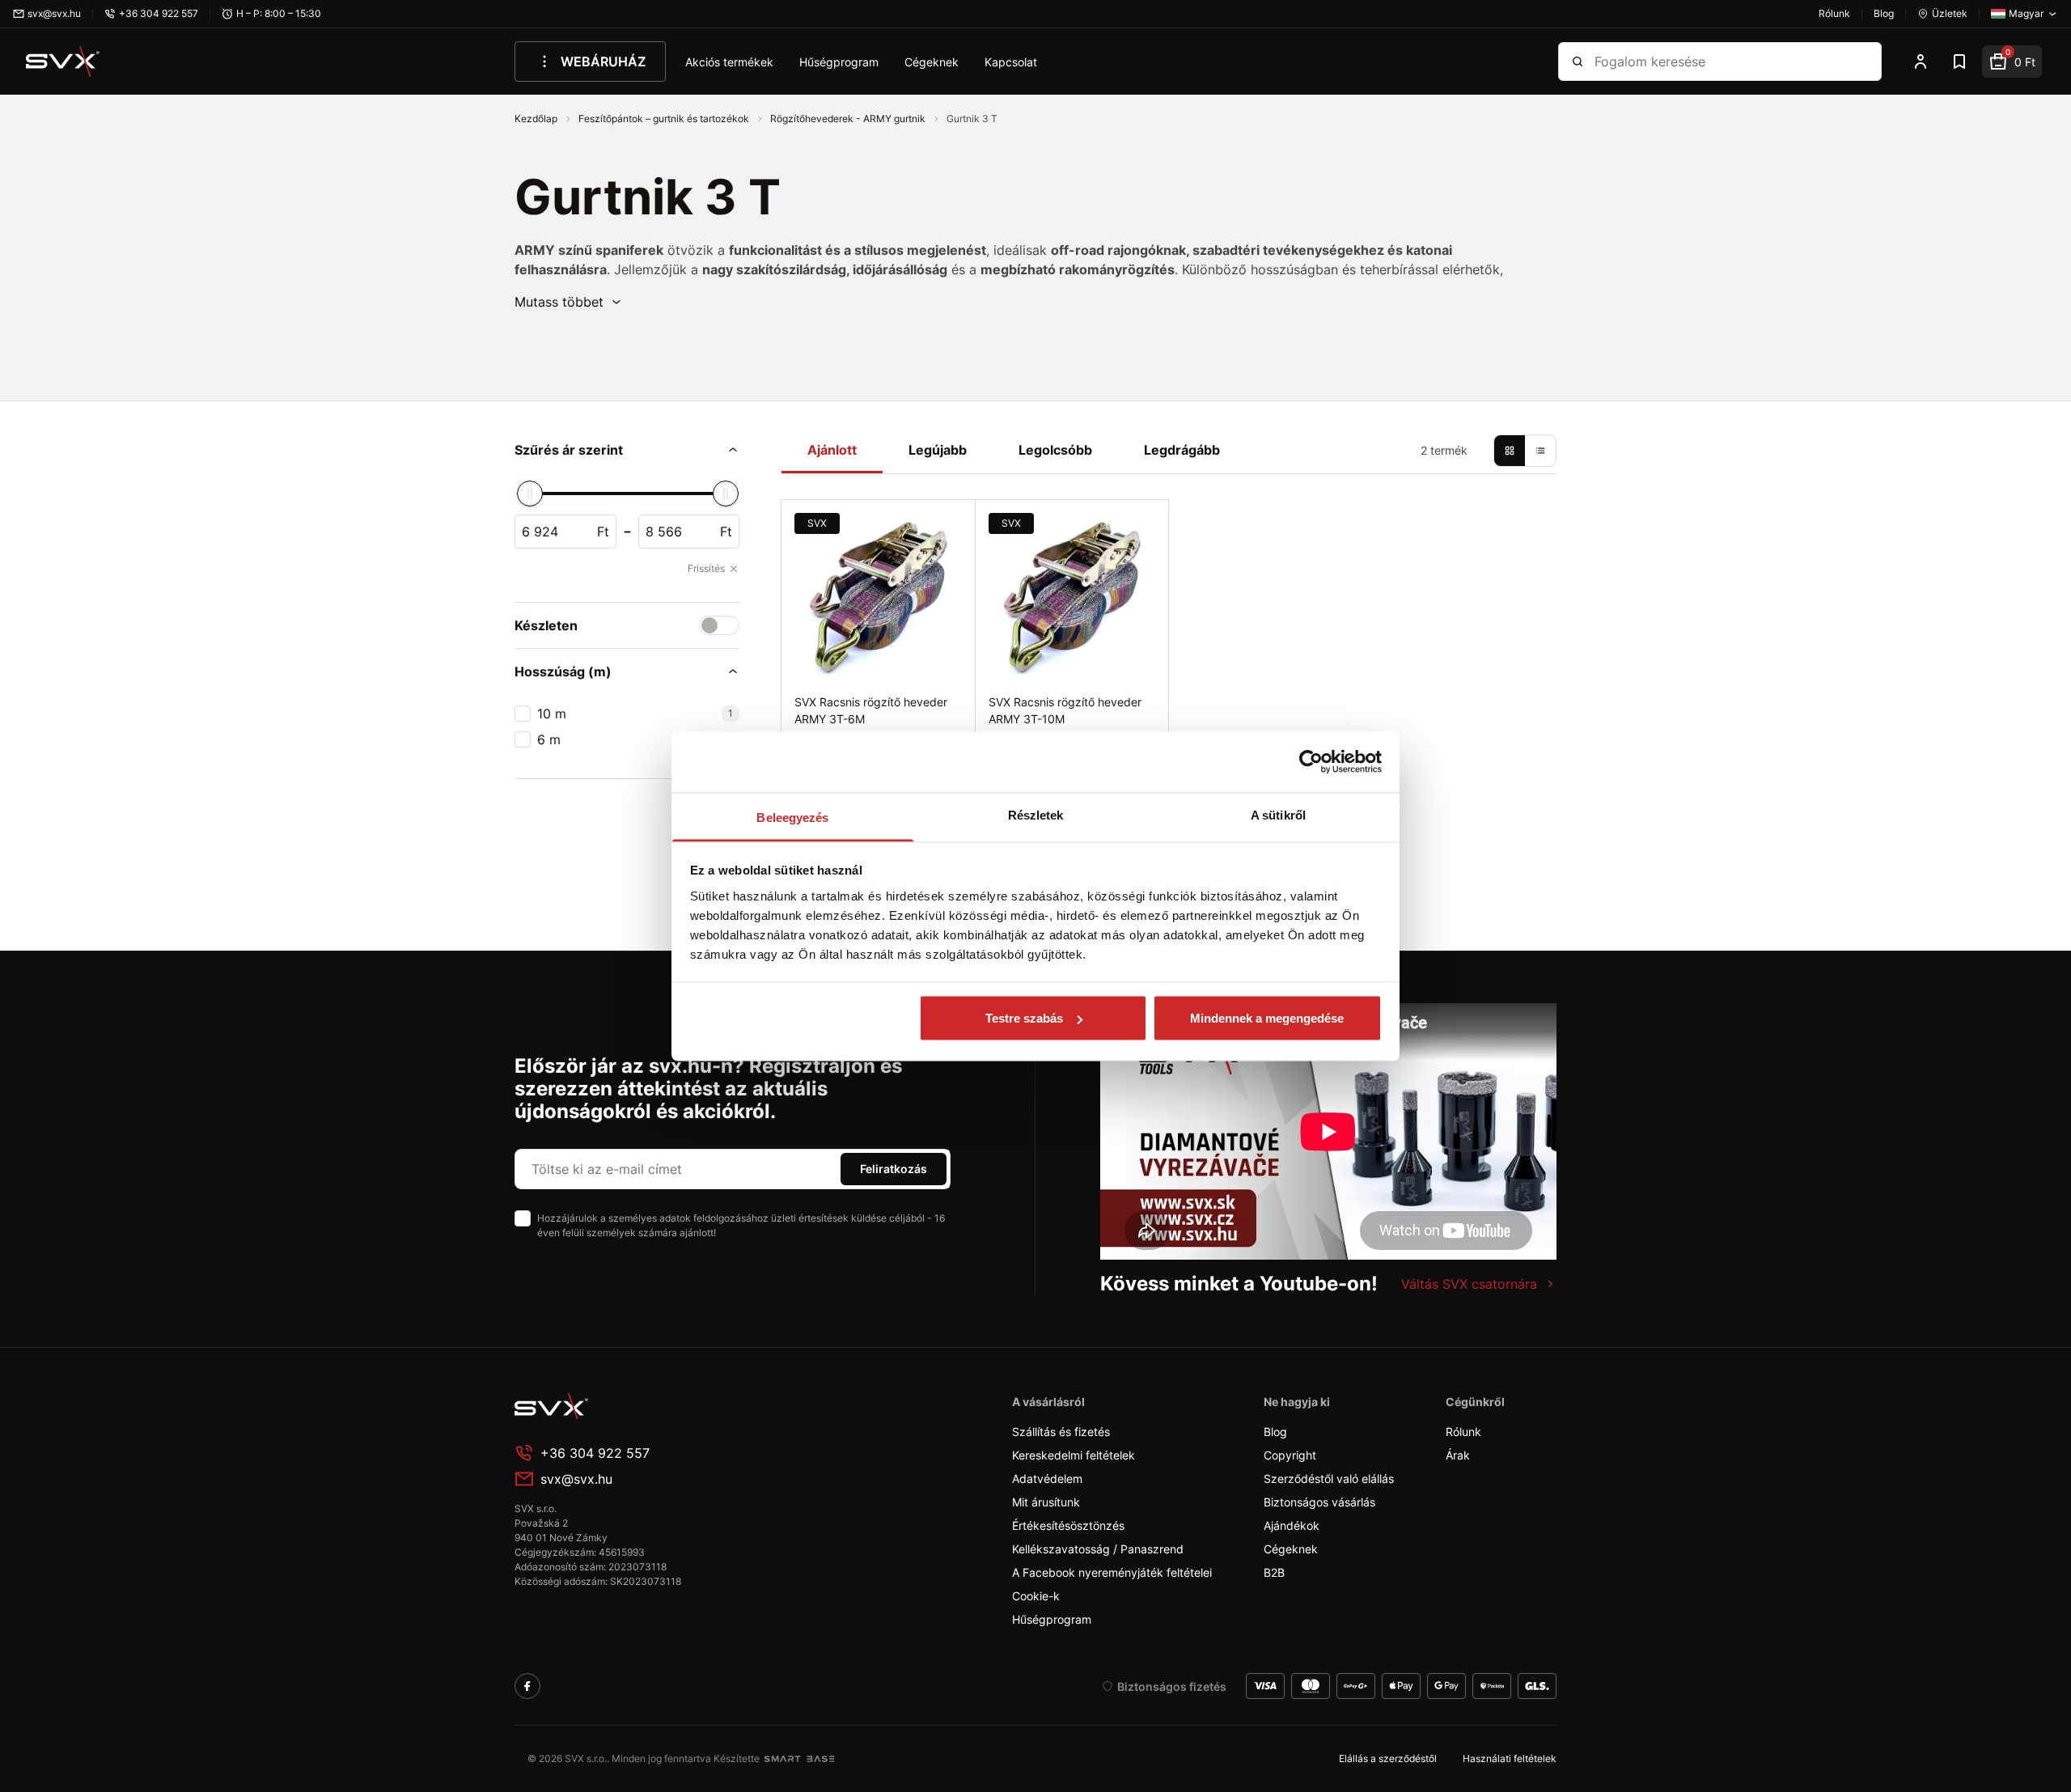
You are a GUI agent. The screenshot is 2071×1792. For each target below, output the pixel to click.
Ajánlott (832, 450)
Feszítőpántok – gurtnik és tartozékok (665, 119)
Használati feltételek (1510, 1758)
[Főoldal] (636, 1406)
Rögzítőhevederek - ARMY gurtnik (849, 119)
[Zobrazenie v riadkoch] (1540, 451)
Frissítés (706, 568)
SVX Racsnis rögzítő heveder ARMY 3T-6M (871, 710)
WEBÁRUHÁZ (603, 61)
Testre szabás (1024, 1018)
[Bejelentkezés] (1921, 61)
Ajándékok (1292, 1525)
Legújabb (938, 450)
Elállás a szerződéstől (1388, 1758)
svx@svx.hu (576, 1479)
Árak (1458, 1455)
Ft (603, 532)
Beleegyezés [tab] (792, 817)
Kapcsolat (1011, 62)
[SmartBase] (799, 1759)
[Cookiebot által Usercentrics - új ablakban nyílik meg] (1311, 762)
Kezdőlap (537, 119)
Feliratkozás (894, 1169)
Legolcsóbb (1055, 450)
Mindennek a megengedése (1267, 1018)
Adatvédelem (1047, 1479)
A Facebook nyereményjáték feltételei (1112, 1572)
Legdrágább (1182, 450)
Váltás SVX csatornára (1469, 1284)
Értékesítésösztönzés (1068, 1525)
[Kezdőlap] (63, 61)
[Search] (1578, 61)
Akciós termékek (729, 62)
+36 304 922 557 (595, 1453)
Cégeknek (932, 62)
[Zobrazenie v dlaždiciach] (1510, 451)
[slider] (530, 494)
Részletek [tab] (1036, 814)
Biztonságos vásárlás (1319, 1502)
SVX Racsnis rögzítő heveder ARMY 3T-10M (1065, 710)
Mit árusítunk (1046, 1502)
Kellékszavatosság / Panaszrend (1098, 1549)
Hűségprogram (839, 62)
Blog (1275, 1432)
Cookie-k (1036, 1596)
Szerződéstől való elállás (1329, 1479)
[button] (569, 302)
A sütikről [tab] (1278, 814)
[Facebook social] (527, 1686)
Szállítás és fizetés (1061, 1432)
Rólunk (1463, 1432)
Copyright (1290, 1455)
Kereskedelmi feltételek (1074, 1455)
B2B (1274, 1572)
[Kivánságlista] (1959, 61)
